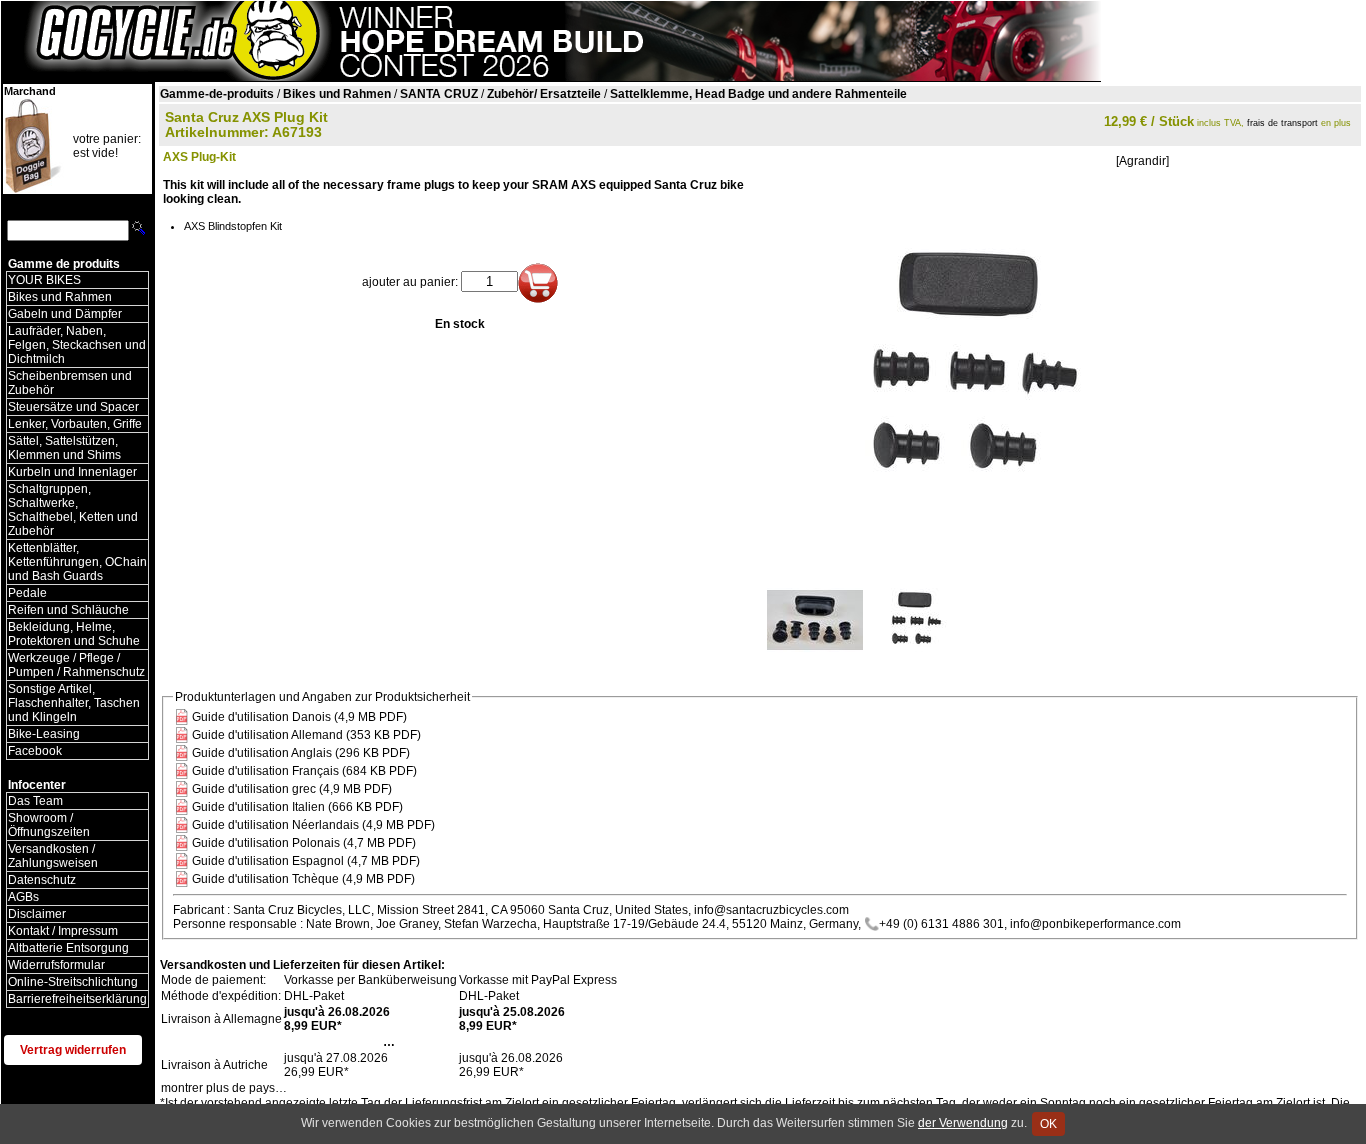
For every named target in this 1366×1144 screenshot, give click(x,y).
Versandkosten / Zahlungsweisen (53, 856)
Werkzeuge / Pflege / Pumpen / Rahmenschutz (76, 665)
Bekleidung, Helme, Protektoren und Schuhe (74, 634)
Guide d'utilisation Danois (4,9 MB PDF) (299, 717)
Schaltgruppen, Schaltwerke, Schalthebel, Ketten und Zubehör (73, 510)
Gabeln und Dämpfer (65, 314)
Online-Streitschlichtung (73, 982)
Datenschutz (42, 880)
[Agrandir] (1142, 161)
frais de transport (1282, 123)
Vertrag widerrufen (73, 1050)
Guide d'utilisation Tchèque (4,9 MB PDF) (303, 879)
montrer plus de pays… (224, 1088)
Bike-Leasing (44, 734)
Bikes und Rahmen (60, 297)
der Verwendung (963, 1123)
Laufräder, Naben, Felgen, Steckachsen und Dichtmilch (77, 345)
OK (1048, 1124)
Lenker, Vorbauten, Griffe (75, 424)
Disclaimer (37, 914)
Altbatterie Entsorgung (68, 948)
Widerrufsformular (56, 965)
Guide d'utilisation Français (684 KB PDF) (304, 771)
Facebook (35, 751)
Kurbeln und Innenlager (72, 472)
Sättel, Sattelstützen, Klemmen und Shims (64, 448)
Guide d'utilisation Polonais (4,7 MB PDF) (304, 843)
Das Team (35, 801)
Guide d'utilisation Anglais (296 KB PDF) (301, 753)
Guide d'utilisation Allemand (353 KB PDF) (306, 735)
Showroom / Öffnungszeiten (49, 825)
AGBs (23, 897)
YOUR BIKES (44, 280)
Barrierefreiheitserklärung (77, 999)
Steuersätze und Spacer (73, 407)
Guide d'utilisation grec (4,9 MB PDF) (292, 789)
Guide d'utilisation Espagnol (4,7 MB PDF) (306, 861)
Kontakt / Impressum (63, 931)
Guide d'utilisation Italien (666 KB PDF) (297, 807)
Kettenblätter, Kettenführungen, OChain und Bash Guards (77, 562)
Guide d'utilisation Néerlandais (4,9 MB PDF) (313, 825)
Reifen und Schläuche (68, 610)
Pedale (27, 593)
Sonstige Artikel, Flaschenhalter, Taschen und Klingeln (74, 703)
